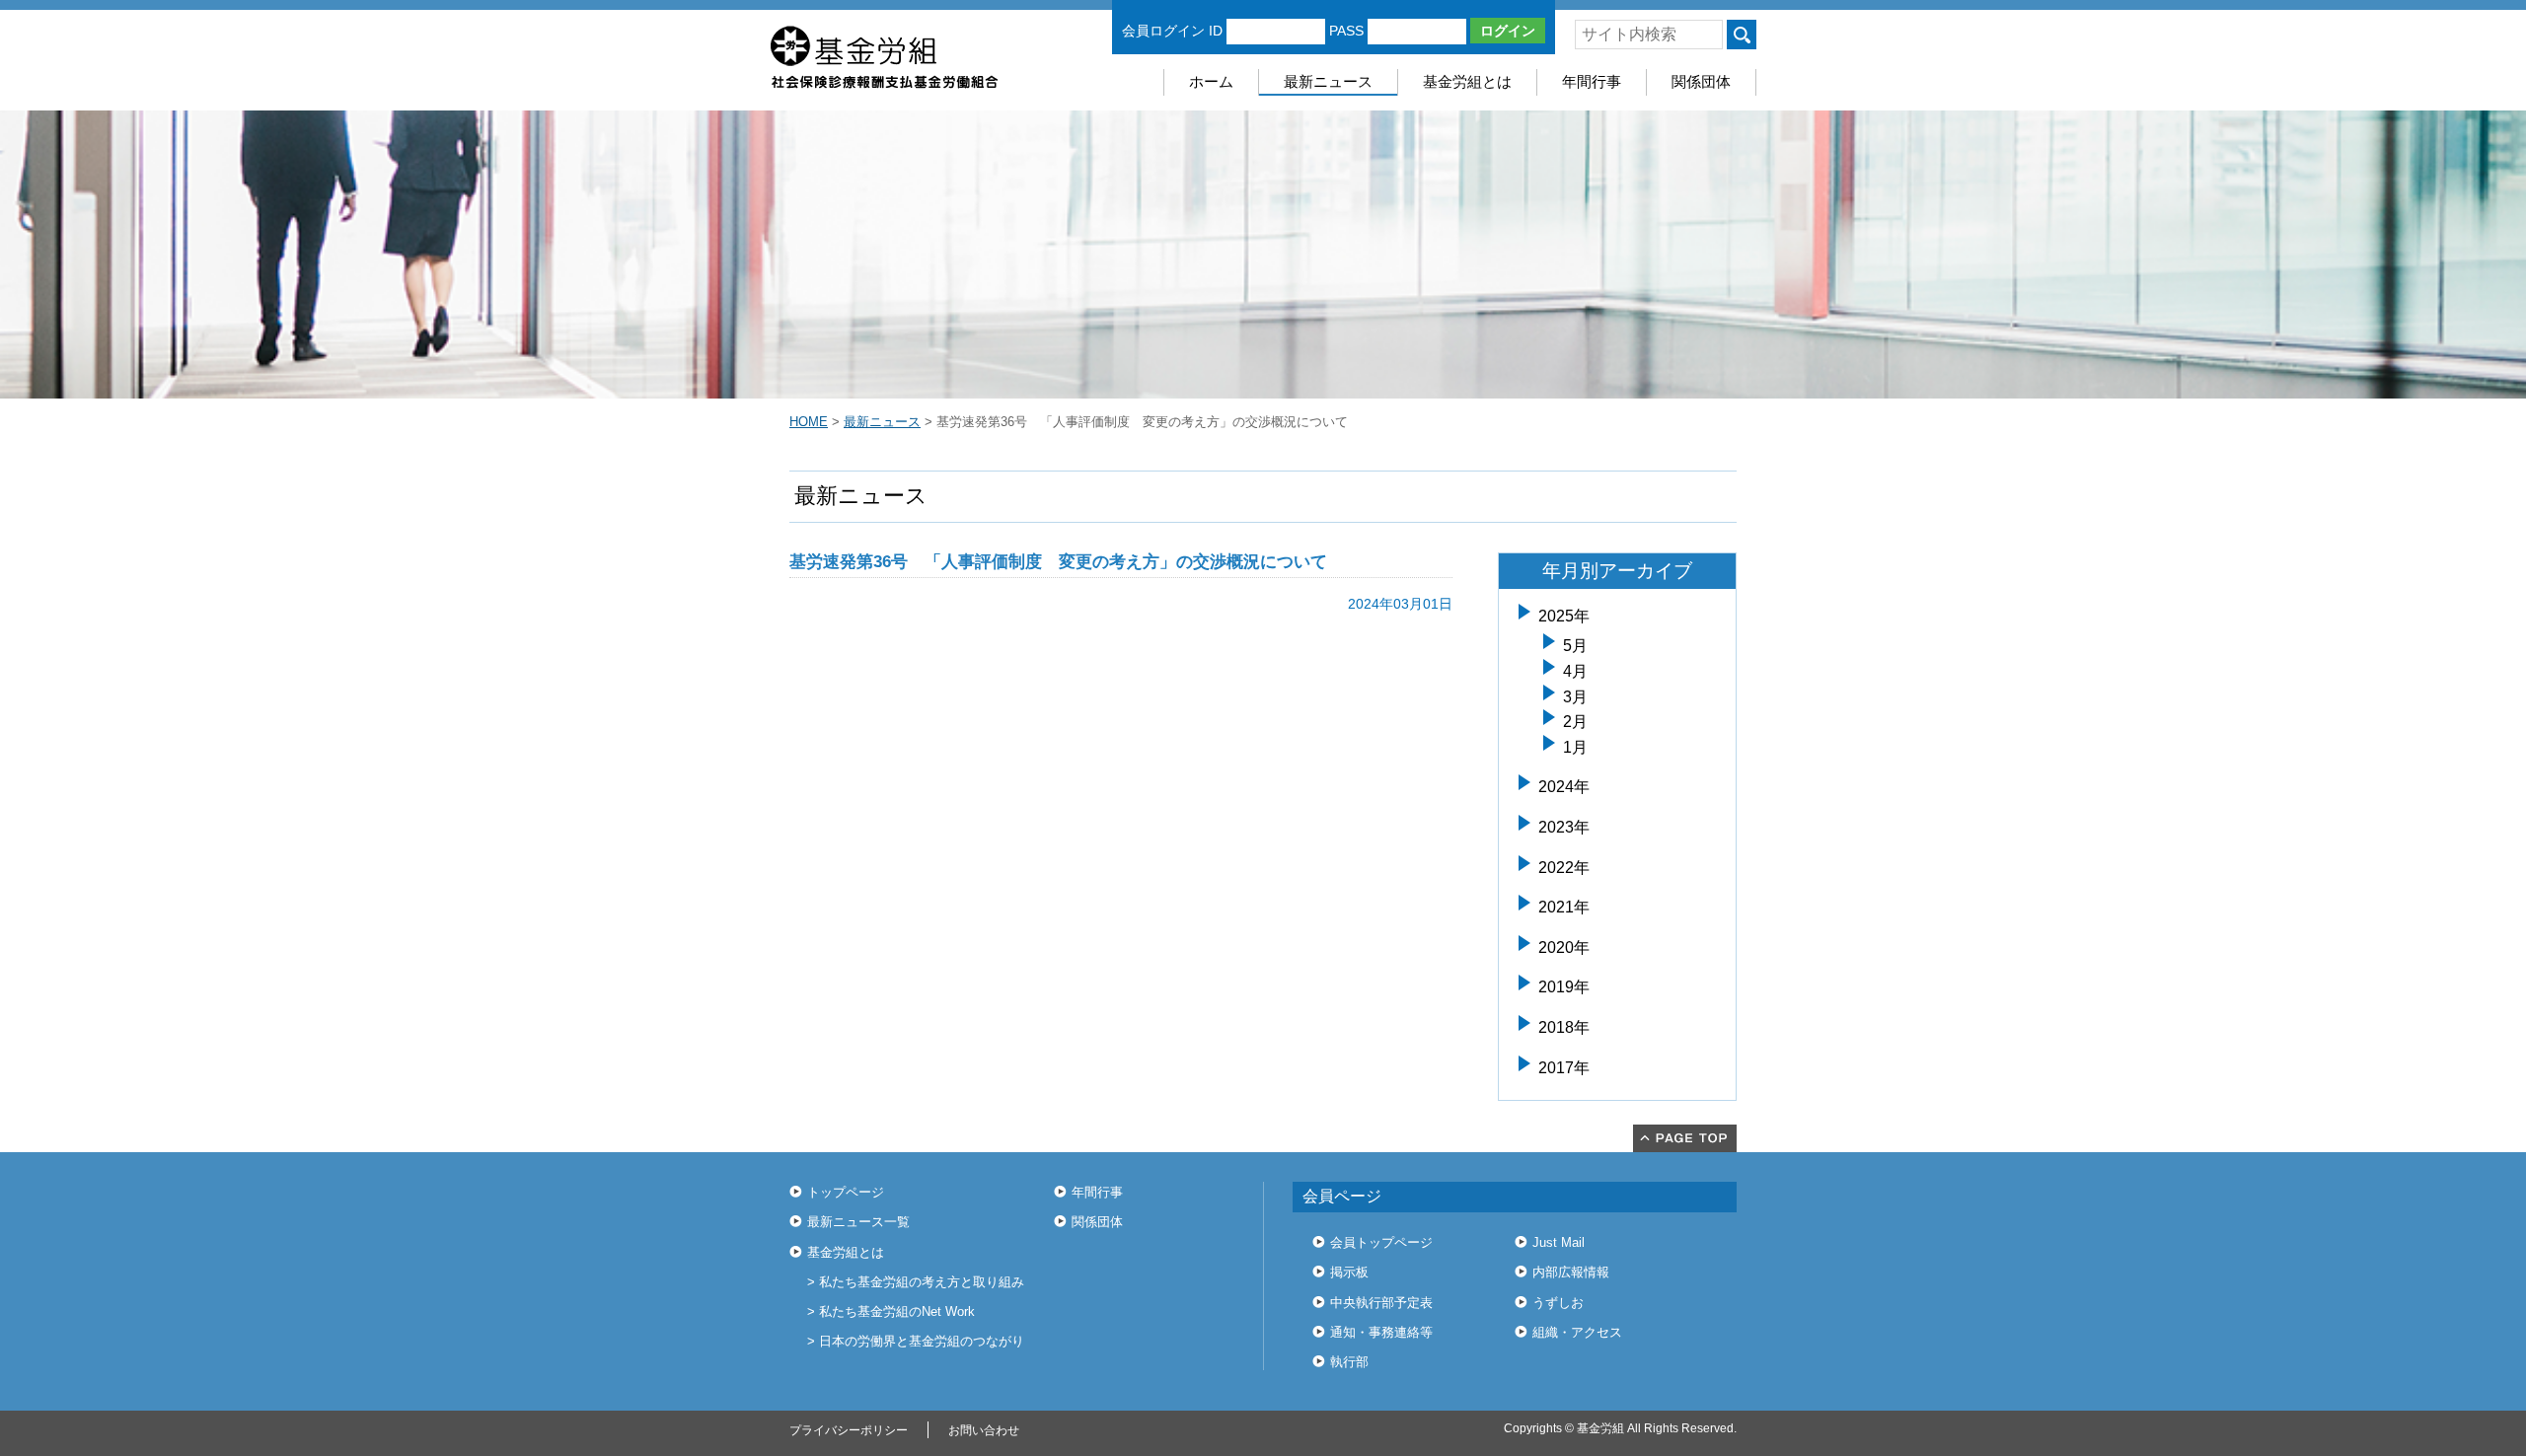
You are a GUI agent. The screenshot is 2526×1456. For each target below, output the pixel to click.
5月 (1575, 646)
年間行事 (1592, 81)
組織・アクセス (1577, 1332)
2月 (1575, 722)
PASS (1346, 31)
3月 (1575, 697)
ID (1216, 31)
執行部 (1349, 1362)
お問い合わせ (984, 1430)
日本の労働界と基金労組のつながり (922, 1341)
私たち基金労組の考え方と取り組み (922, 1282)
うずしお (1558, 1303)
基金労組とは (1467, 81)
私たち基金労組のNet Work (897, 1311)
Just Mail (1559, 1242)
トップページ (846, 1192)
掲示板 (1349, 1272)
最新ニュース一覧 (858, 1222)
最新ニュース (1328, 81)
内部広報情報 (1571, 1272)
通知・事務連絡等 (1381, 1332)
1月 (1575, 747)
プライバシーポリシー (849, 1430)
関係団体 (1701, 81)
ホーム (1211, 81)
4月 (1575, 671)
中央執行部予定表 (1381, 1303)
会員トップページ (1381, 1242)
